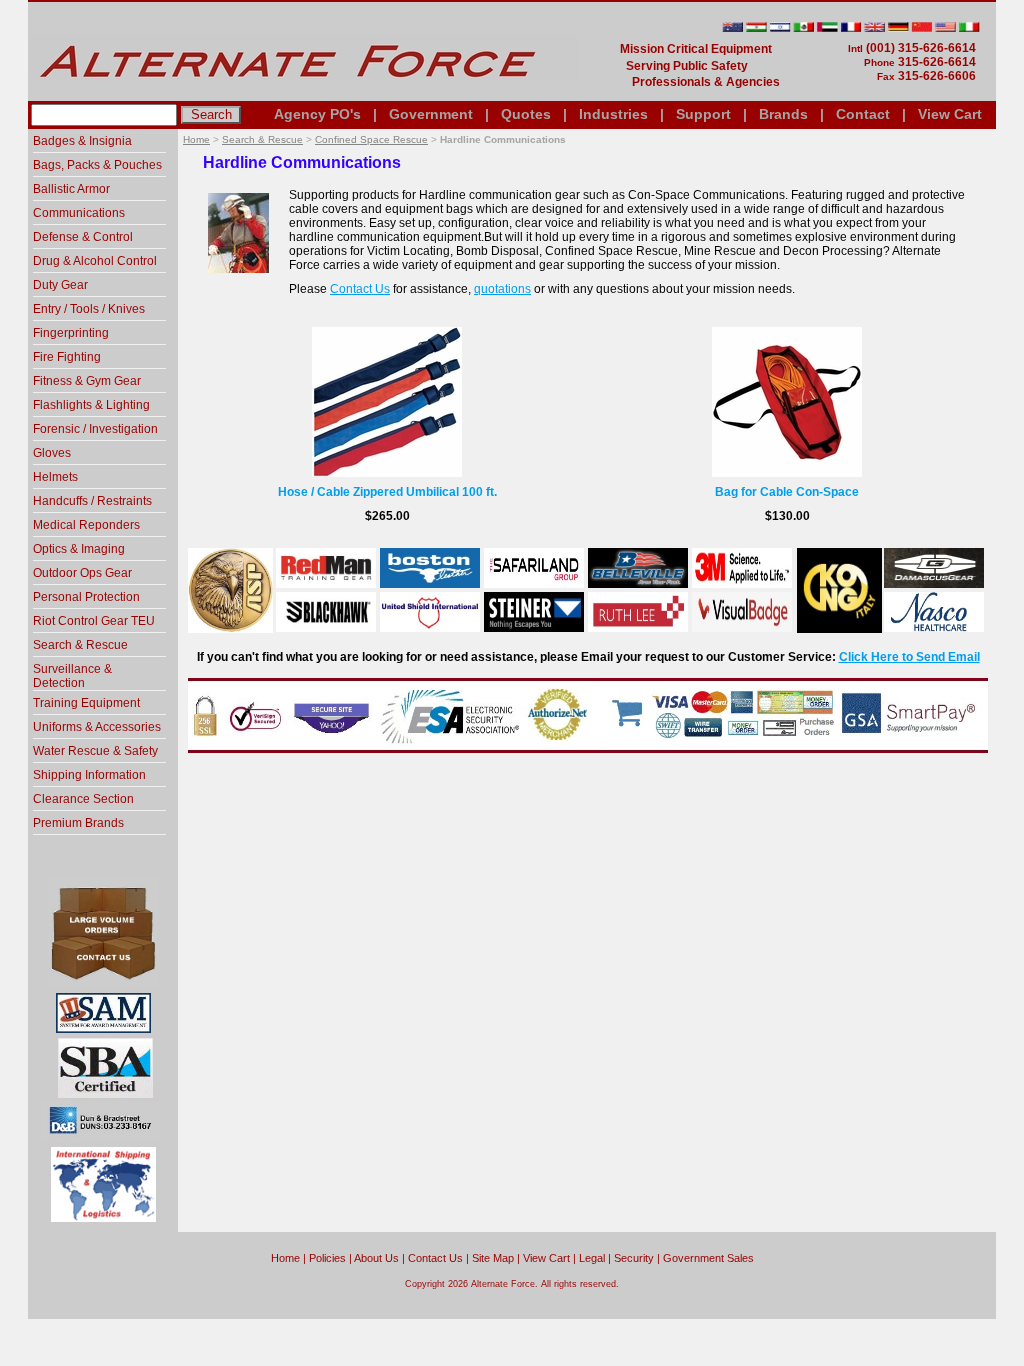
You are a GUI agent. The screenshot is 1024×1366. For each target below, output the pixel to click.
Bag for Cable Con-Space (787, 492)
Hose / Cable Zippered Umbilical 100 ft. (387, 492)
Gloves (52, 453)
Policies (327, 1258)
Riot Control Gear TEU (94, 621)
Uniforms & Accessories (97, 727)
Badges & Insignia (82, 141)
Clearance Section (83, 799)
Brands (783, 114)
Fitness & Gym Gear (87, 381)
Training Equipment (86, 703)
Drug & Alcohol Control (95, 261)
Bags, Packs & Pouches (97, 165)
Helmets (55, 477)
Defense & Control (83, 237)
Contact (863, 114)
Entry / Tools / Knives (89, 309)
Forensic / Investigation (95, 429)
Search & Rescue (262, 139)
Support (703, 114)
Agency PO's (317, 114)
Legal (592, 1258)
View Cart (950, 114)
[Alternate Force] (303, 93)
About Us (376, 1258)
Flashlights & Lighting (91, 405)
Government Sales (708, 1258)
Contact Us (360, 289)
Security (634, 1258)
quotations (502, 289)
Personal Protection (86, 597)
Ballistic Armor (71, 189)
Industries (613, 114)
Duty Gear (60, 285)
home (285, 1258)
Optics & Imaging (79, 549)
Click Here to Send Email (909, 657)
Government (431, 114)
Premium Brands (78, 823)
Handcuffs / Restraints (92, 501)
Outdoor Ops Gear (82, 573)
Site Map (493, 1258)
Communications (79, 213)
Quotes (526, 114)
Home (196, 139)
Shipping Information (89, 775)
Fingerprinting (71, 333)
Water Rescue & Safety (95, 751)
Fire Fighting (67, 357)
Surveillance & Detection (72, 676)
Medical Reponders (86, 525)
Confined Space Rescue (371, 139)
